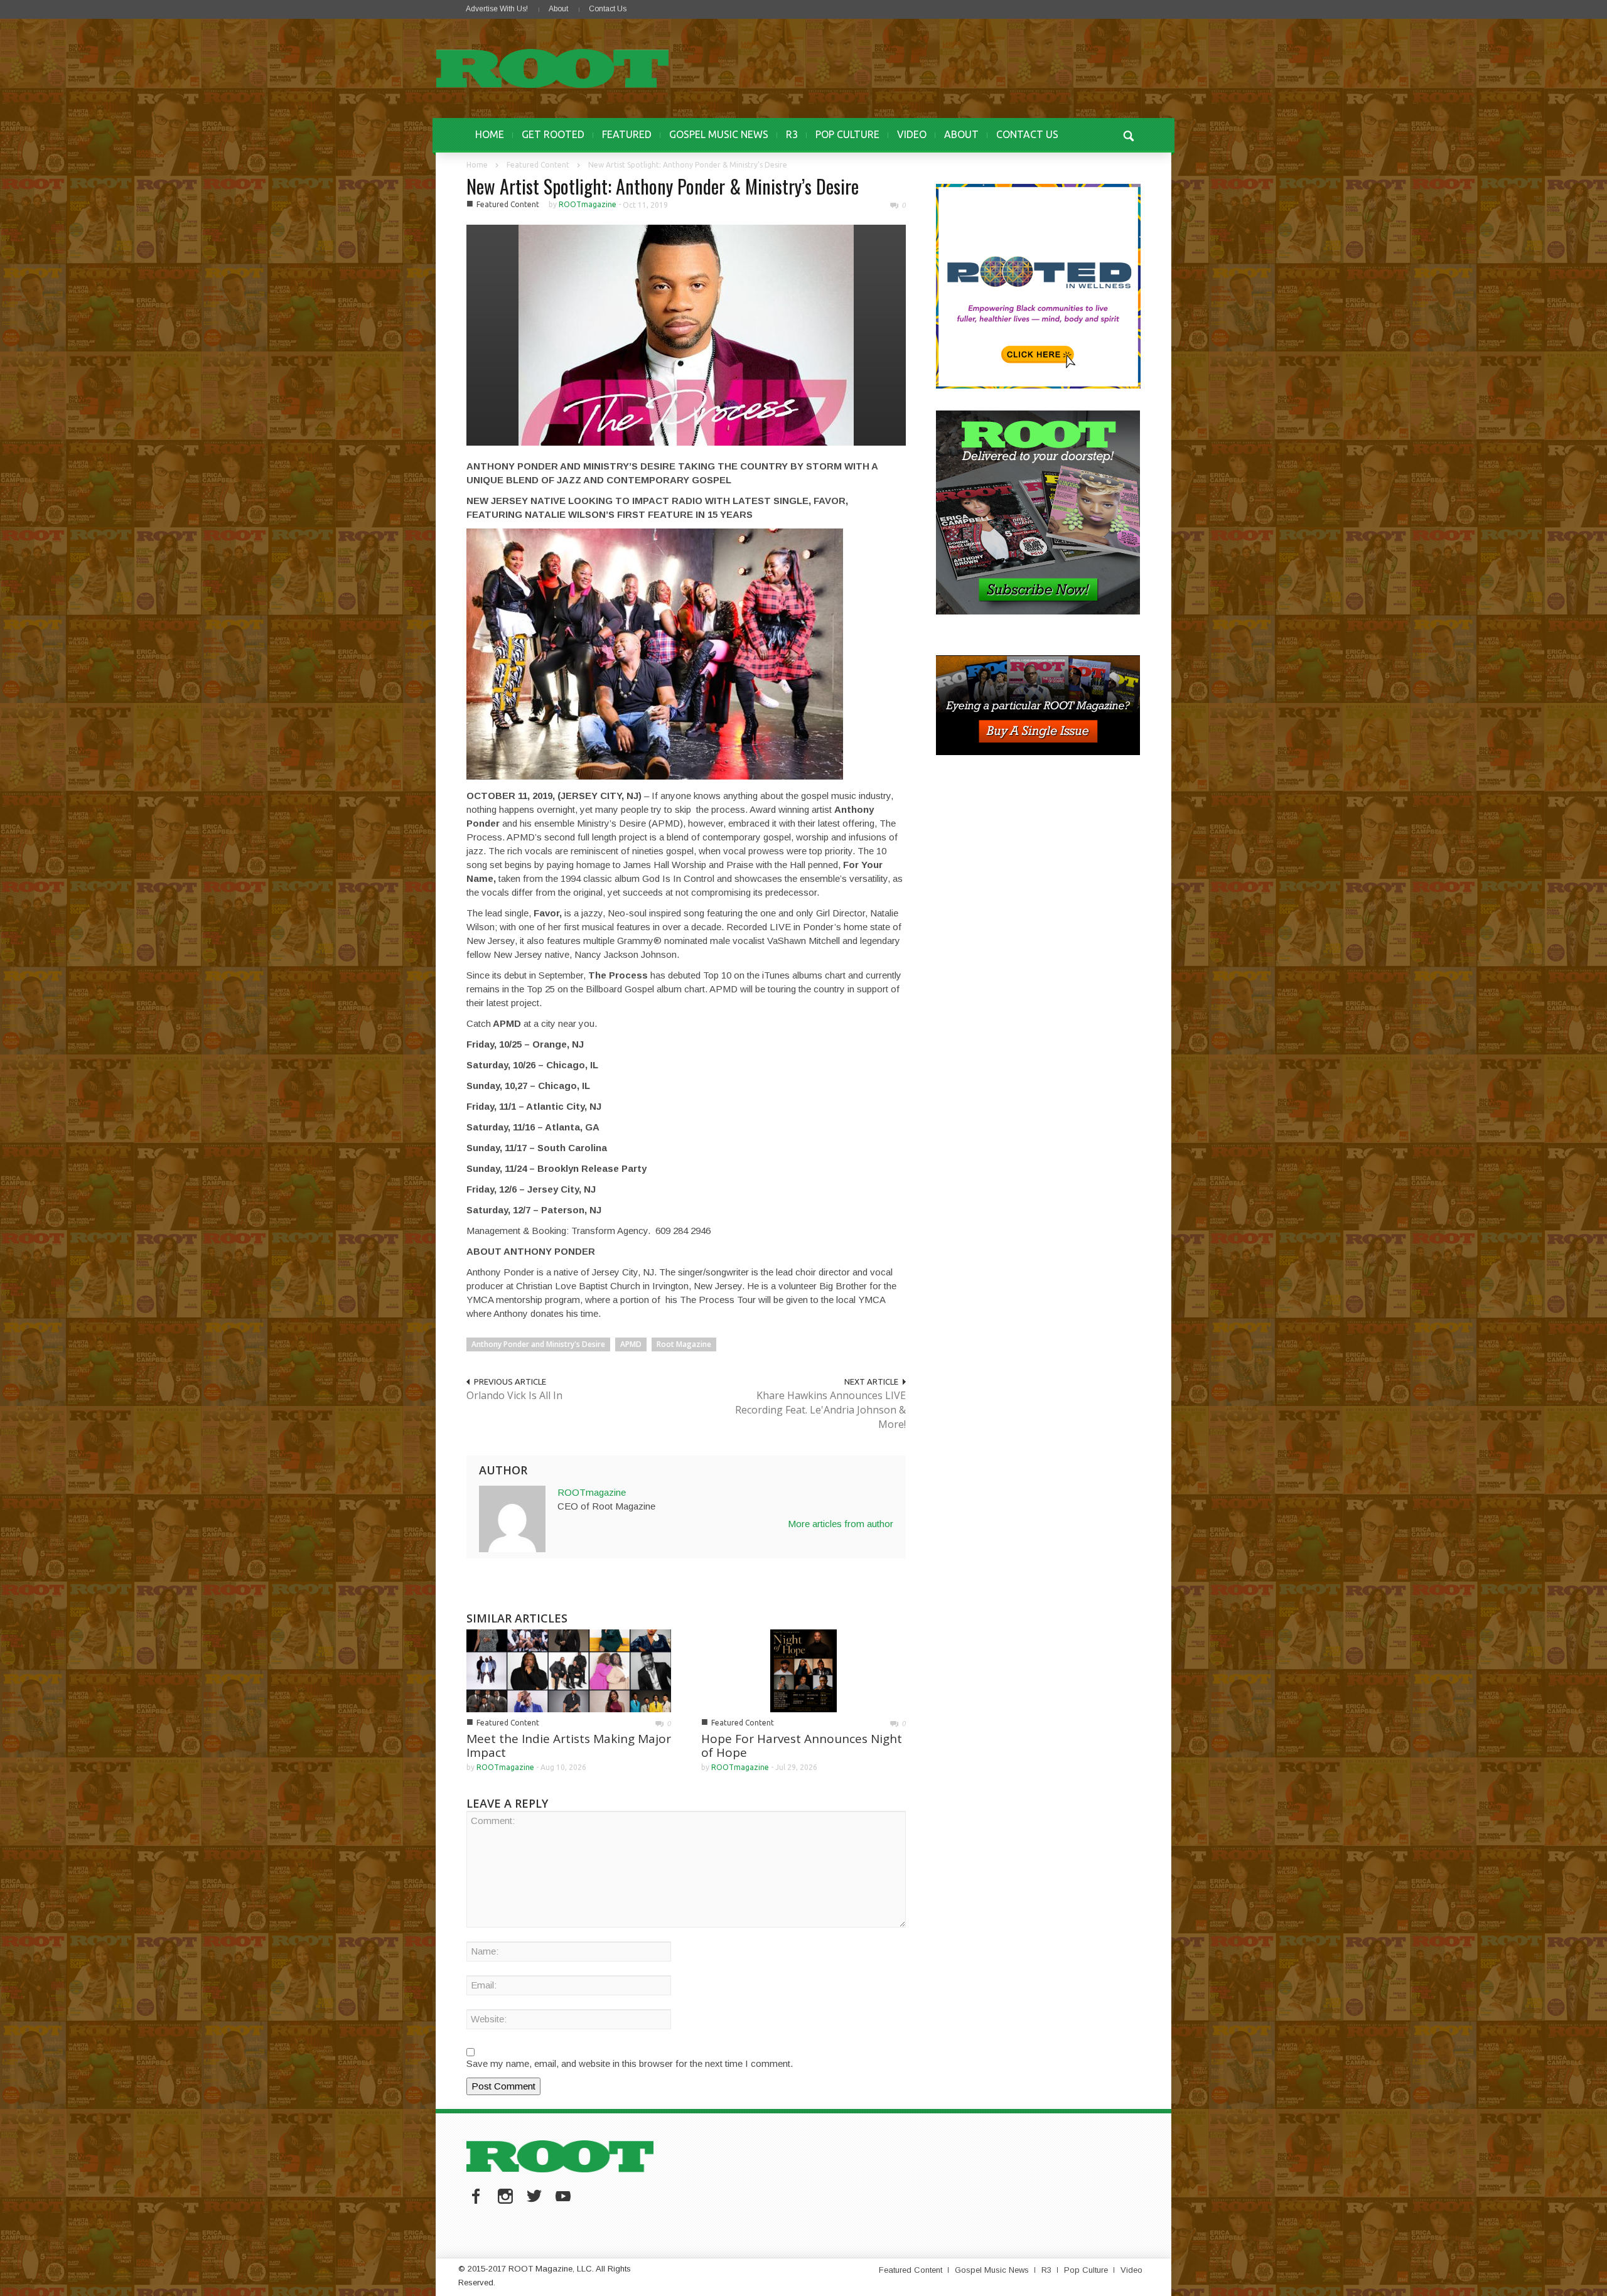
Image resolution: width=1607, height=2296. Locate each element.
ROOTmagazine (588, 204)
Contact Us (608, 9)
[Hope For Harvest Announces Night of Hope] (803, 1670)
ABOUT (961, 134)
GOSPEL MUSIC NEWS (719, 134)
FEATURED (627, 134)
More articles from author (841, 1524)
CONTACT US (1027, 134)
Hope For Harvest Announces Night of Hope (802, 1746)
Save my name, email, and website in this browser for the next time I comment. (630, 2063)
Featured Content (538, 165)
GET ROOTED (553, 134)
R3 (792, 134)
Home (477, 165)
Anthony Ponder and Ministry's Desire (538, 1344)
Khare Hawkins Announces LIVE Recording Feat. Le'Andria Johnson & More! (820, 1410)
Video (1131, 2270)
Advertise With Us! (497, 9)
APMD (631, 1344)
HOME (490, 134)
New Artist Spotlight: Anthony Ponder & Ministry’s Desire (663, 186)
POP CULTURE (847, 134)
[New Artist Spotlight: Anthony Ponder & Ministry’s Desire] (686, 334)
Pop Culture (1086, 2270)
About (558, 9)
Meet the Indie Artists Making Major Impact (569, 1746)
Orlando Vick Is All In (514, 1395)
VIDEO (912, 134)
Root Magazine (684, 1344)
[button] (1128, 134)
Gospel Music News (992, 2270)
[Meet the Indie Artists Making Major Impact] (569, 1670)
